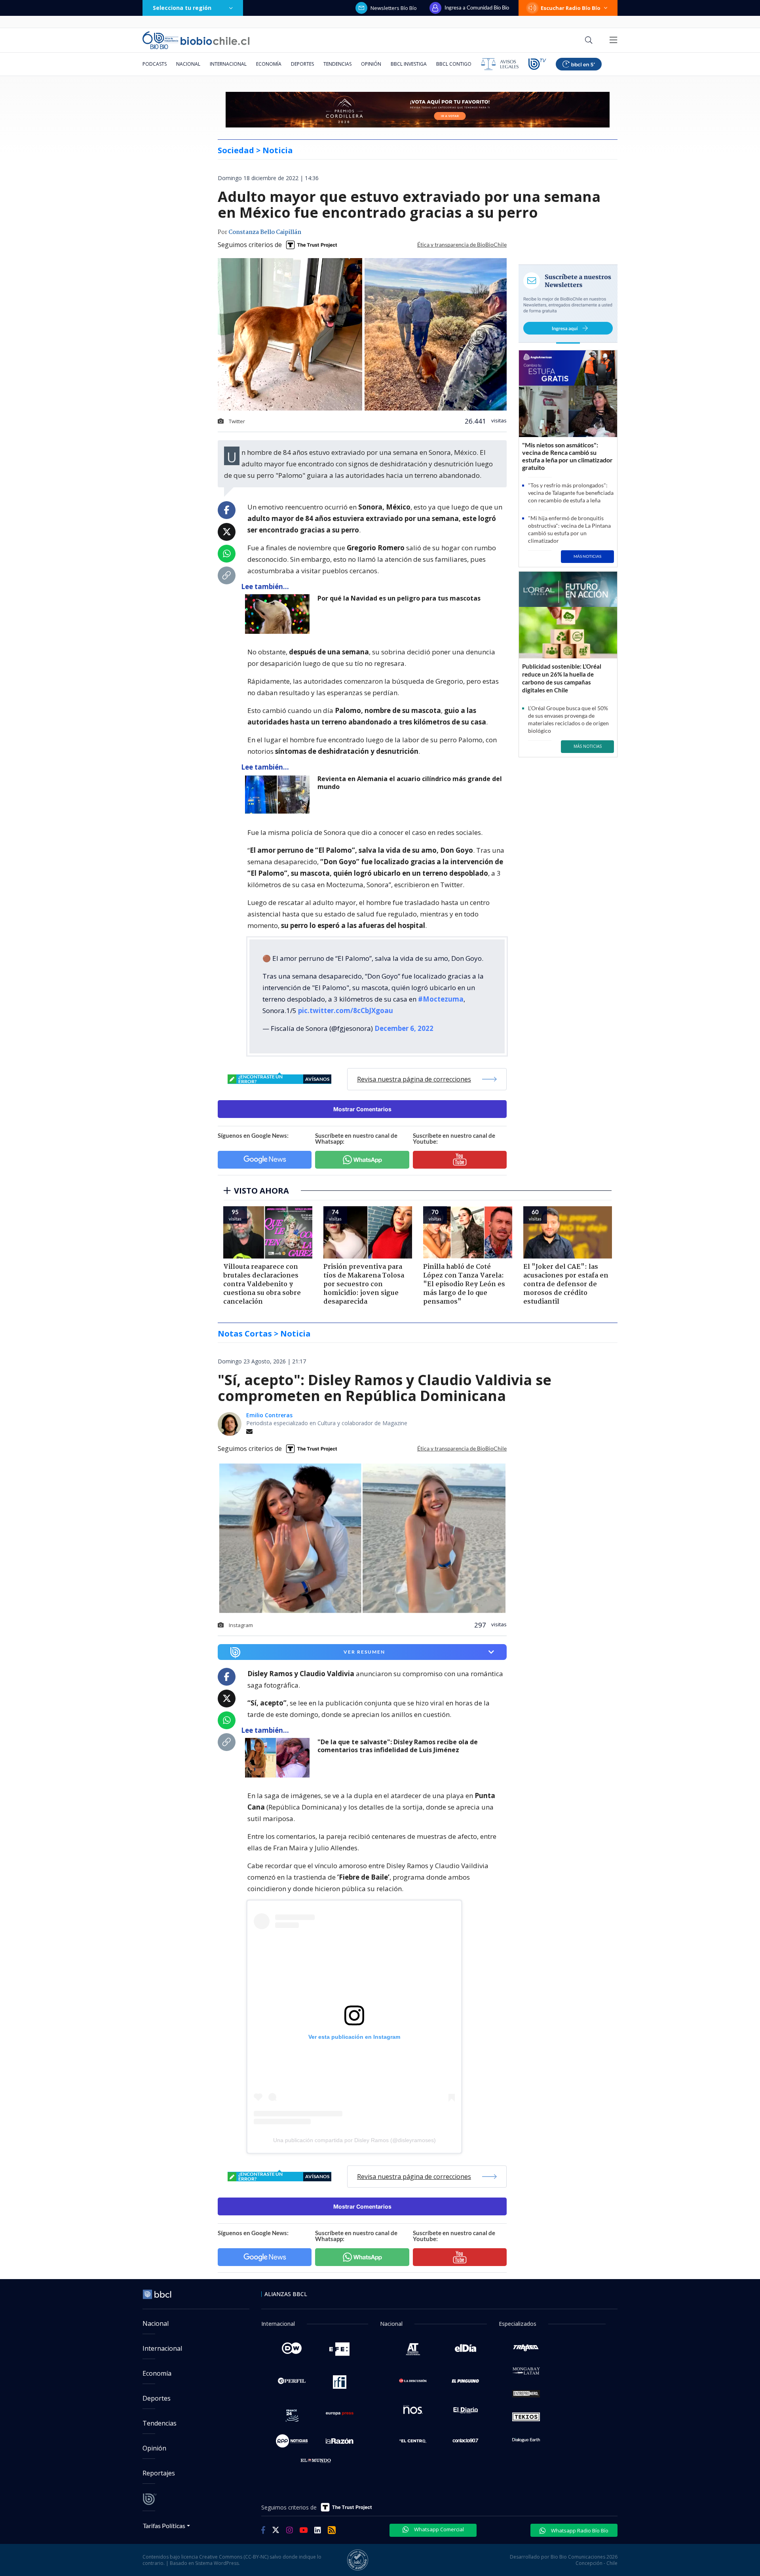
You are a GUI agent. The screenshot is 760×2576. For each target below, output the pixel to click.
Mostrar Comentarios (362, 1109)
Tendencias (337, 64)
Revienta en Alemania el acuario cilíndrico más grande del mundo (410, 783)
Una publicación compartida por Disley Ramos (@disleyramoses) (354, 2140)
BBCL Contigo (454, 64)
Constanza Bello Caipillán (265, 232)
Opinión (371, 64)
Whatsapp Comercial (438, 2529)
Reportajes (159, 2473)
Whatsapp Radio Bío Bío (579, 2530)
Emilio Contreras (269, 1415)
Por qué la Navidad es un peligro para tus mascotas (399, 598)
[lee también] (279, 1758)
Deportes (302, 64)
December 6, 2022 (404, 1028)
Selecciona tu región (182, 8)
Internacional (228, 64)
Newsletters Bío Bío (394, 8)
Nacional (188, 64)
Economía (269, 64)
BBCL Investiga (409, 64)
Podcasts (155, 64)
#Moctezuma (441, 999)
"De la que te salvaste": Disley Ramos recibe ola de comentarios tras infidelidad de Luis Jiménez (398, 1746)
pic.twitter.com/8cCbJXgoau (346, 1010)
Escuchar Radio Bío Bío (571, 8)
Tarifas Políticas (164, 2526)
